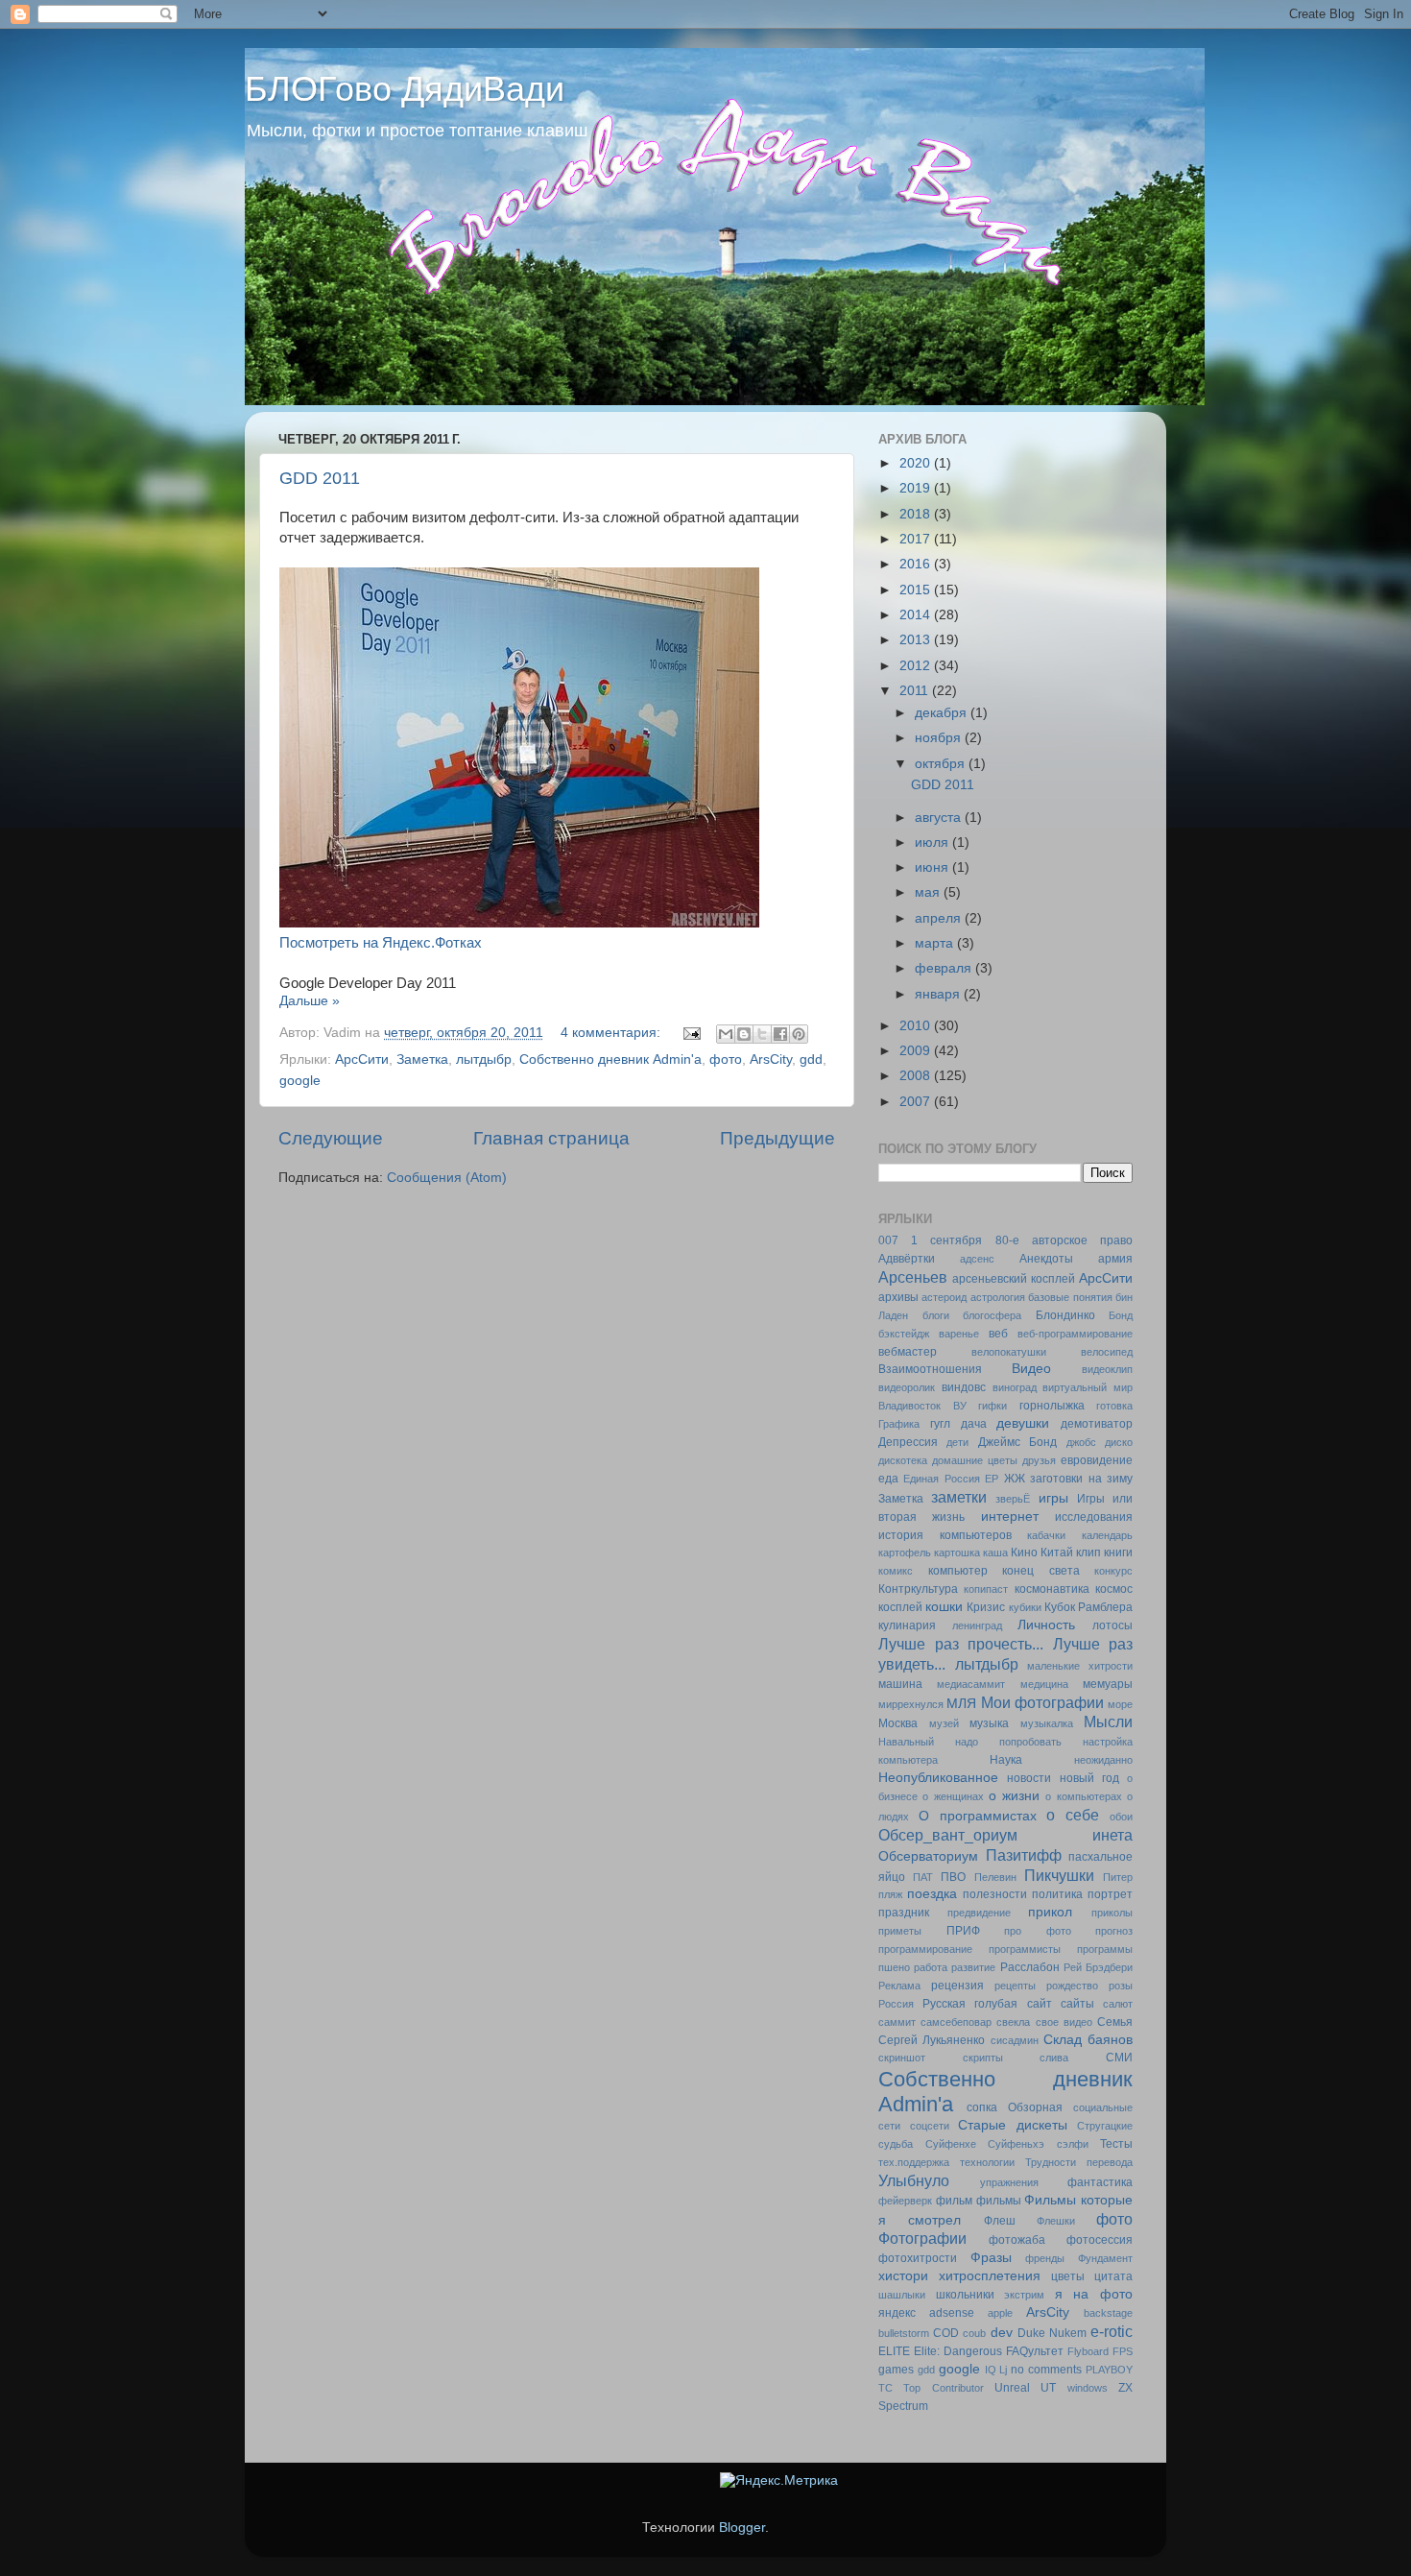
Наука (1006, 1760)
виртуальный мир (1088, 1387)
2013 (917, 640)
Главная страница (551, 1138)
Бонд (1121, 1315)
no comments (1046, 2370)
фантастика (1100, 2182)
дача (974, 1424)
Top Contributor (943, 2388)
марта (936, 943)
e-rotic (1112, 2331)
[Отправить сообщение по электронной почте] (691, 1033)
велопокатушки (1009, 1352)
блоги (936, 1315)
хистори (903, 2276)
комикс (896, 1571)
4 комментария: (612, 1033)
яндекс (897, 2313)
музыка (989, 1723)
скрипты (983, 2058)
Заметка (422, 1059)
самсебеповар (956, 2022)
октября (942, 764)
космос (1114, 1589)
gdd (811, 1059)
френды (1045, 2258)
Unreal (1012, 2388)
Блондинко (1065, 1315)
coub (974, 2333)
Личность (1046, 1625)
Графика (899, 1424)
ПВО (953, 1877)
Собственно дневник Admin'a (610, 1059)
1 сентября (946, 1240)
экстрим (1024, 2295)
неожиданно (1103, 1760)
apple (1000, 2313)
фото (726, 1059)
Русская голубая (970, 2004)
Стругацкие (1105, 2126)
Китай (1057, 1553)
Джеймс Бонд (1017, 1442)
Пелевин (995, 1877)
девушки (1023, 1423)
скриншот (902, 2058)
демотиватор (1097, 1424)
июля (933, 843)
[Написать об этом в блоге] (744, 1034)
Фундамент (1105, 2258)
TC (885, 2388)
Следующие (331, 1138)
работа (931, 1967)
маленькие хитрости (1080, 1666)
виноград (1015, 1387)
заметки (959, 1497)
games (896, 2370)
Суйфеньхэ (1016, 2144)
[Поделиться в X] (762, 1034)
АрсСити (362, 1059)
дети (957, 1442)
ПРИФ (963, 1931)
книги (1118, 1553)
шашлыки (902, 2295)
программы (1105, 1949)
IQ (991, 2370)
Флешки (1056, 2221)
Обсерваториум (928, 1856)
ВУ (960, 1406)
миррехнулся (911, 1704)
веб (998, 1334)
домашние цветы (975, 1460)
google (300, 1081)
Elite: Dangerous (958, 2351)
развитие (973, 1967)
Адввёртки (907, 1259)
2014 (917, 615)
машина (900, 1684)
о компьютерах (1083, 1796)
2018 (917, 514)
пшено (894, 1967)
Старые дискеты (1013, 2125)
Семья (1115, 2022)
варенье (959, 1334)
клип (1088, 1553)
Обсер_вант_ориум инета (1005, 1835)
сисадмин (1015, 2040)
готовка (1114, 1406)
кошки (944, 1607)
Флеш (1000, 2221)
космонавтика (1052, 1589)
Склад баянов (1088, 2040)
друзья (1039, 1460)
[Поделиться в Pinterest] (799, 1034)
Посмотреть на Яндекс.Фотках (381, 943)
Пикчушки (1059, 1875)
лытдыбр (484, 1059)
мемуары (1108, 1684)
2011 (916, 691)
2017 (917, 539)
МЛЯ (961, 1704)
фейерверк (905, 2201)
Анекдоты (1046, 1259)
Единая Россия (941, 1479)
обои (1121, 1817)
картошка (957, 1553)
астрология (998, 1297)
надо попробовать (1008, 1742)
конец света (1041, 1571)
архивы (898, 1297)
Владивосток (909, 1406)
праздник (904, 1913)
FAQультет (1035, 2351)
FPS (1123, 2351)
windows (1088, 2388)
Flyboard (1088, 2351)
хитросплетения (990, 2276)
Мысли (1108, 1721)
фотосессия (1100, 2240)
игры (1053, 1498)
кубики (1025, 1607)
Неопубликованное (938, 1778)
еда (888, 1479)
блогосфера (992, 1315)
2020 (917, 463)
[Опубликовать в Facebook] (780, 1034)
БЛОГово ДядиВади (405, 89)
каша (995, 1553)
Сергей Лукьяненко (932, 2040)
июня (933, 867)
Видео (1031, 1369)
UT (1048, 2388)
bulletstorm (904, 2333)
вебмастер (908, 1352)
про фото (1038, 1931)
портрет (1110, 1894)
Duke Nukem (1052, 2333)
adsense (952, 2313)
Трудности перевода (1079, 2162)
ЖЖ (1015, 1479)
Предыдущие (777, 1138)
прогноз (1114, 1931)
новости (1029, 1778)
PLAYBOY (1109, 2370)
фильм (954, 2201)
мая (929, 892)
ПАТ (923, 1877)
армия (1115, 1259)
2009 (917, 1051)
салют (1118, 2004)
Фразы (991, 2258)
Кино (1024, 1553)
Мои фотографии (1042, 1702)
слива (1054, 2058)
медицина (1044, 1684)
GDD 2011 (320, 478)
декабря (943, 713)
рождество (1072, 1986)
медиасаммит (971, 1684)
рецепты (1015, 1986)
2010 (917, 1026)
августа (940, 818)
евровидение (1097, 1460)
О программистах (978, 1816)
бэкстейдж (904, 1334)
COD (946, 2333)
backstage (1108, 2313)
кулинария (907, 1625)
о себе (1073, 1815)
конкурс (1113, 1571)
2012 (917, 666)
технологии (987, 2162)
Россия (896, 2004)
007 (888, 1240)
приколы (1112, 1913)
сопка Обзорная (1015, 2107)
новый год (1089, 1778)
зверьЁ (1013, 1499)
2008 (917, 1076)
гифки (992, 1406)
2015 (917, 590)
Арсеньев (913, 1277)
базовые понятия (1070, 1297)
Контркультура (918, 1589)
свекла (1013, 2022)
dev (1002, 2333)
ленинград (977, 1625)
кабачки (1046, 1535)
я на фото (1094, 2294)
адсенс (977, 1259)
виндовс (964, 1387)
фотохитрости (918, 2258)
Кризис (986, 1607)
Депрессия (908, 1442)
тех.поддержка (914, 2162)
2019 (917, 488)
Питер (1118, 1877)
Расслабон (1030, 1967)
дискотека (903, 1460)
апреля (940, 918)
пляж (890, 1894)
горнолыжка (1052, 1406)
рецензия (957, 1986)
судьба (896, 2144)
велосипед (1107, 1352)
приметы (900, 1931)
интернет (1010, 1517)
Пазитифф (1024, 1855)
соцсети (930, 2126)
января (939, 994)
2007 (917, 1102)
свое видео (1064, 2022)
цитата (1113, 2276)
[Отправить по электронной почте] (726, 1034)
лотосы (1112, 1625)
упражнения (1009, 2182)
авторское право (1082, 1240)
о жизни (1014, 1796)
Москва (898, 1723)
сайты (1077, 2004)
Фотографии (922, 2238)
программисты (1025, 1949)
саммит (897, 2022)
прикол (1050, 1912)
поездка (932, 1894)
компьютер (958, 1571)
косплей (900, 1607)
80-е (1007, 1240)
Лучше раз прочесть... (961, 1644)
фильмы (999, 2201)
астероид (944, 1297)
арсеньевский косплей (1014, 1279)
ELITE (894, 2351)
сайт (1040, 2004)
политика (1057, 1894)
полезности (995, 1894)
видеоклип (1107, 1369)
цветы (1068, 2276)
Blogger (742, 2528)
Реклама (899, 1986)
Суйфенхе (951, 2144)
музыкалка (1047, 1723)
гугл (940, 1424)
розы (1121, 1986)
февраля (945, 968)
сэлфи (1073, 2144)
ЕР (992, 1479)
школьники (965, 2295)
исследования (1094, 1517)
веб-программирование (1075, 1334)
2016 (917, 564)
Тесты (1116, 2144)
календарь (1107, 1535)
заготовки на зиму (1081, 1479)
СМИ (1119, 2058)
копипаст (986, 1589)
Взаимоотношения (930, 1369)
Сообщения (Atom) (447, 1178)
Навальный (906, 1742)
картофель (905, 1553)
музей (944, 1723)
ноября (940, 738)
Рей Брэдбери (1098, 1967)
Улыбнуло (914, 2180)
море (1120, 1704)
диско (1119, 1442)
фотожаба (1017, 2240)
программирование (925, 1949)
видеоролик (907, 1387)
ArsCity (771, 1059)
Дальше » (310, 1001)
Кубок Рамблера (1088, 1607)
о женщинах (953, 1796)
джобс (1081, 1442)
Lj (1003, 2370)
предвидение (979, 1913)
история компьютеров (945, 1535)
